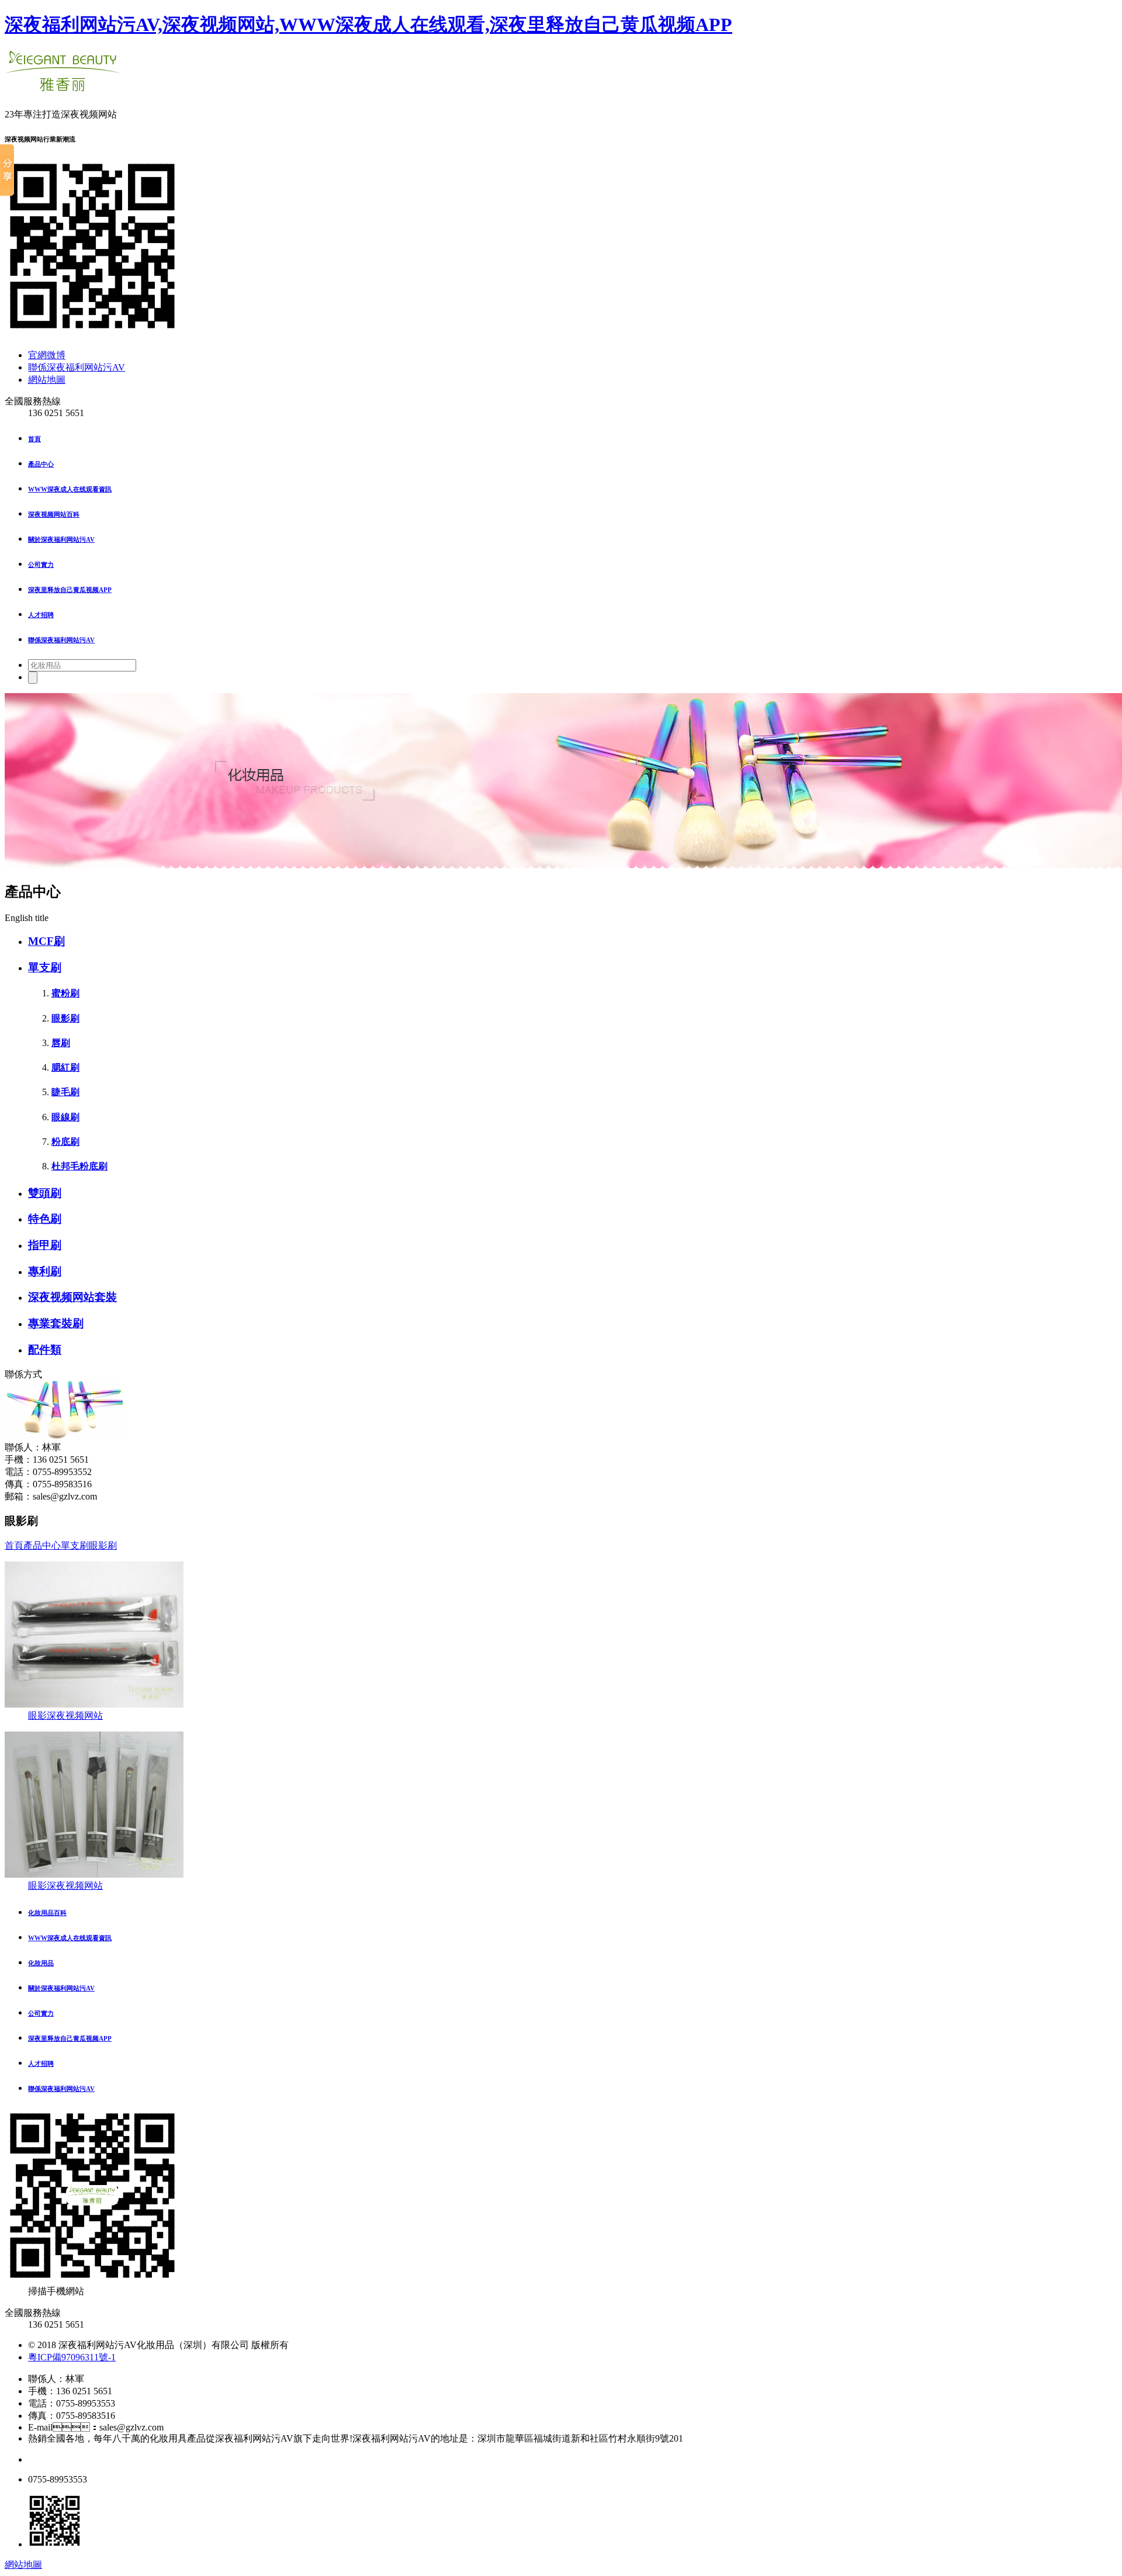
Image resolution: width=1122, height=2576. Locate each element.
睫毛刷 (65, 1092)
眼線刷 (65, 1117)
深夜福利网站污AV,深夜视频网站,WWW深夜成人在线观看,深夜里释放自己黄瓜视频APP (368, 25)
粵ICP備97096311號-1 (72, 2357)
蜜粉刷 (65, 993)
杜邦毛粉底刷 (79, 1166)
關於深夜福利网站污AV (61, 539)
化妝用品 (41, 1963)
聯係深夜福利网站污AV (77, 367)
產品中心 (41, 464)
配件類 (45, 1350)
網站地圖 (47, 380)
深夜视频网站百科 (54, 514)
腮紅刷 (65, 1067)
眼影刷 (65, 1018)
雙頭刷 (45, 1193)
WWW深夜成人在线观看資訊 (70, 489)
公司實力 (41, 565)
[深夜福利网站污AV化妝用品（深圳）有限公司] (63, 85)
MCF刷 (46, 941)
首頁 (34, 439)
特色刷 (45, 1219)
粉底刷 (65, 1142)
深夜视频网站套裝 (72, 1297)
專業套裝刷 (56, 1323)
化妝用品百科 (47, 1913)
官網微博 (47, 355)
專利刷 (45, 1271)
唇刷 (61, 1043)
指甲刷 (45, 1245)
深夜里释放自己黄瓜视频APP (70, 590)
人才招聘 (41, 615)
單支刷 (45, 967)
